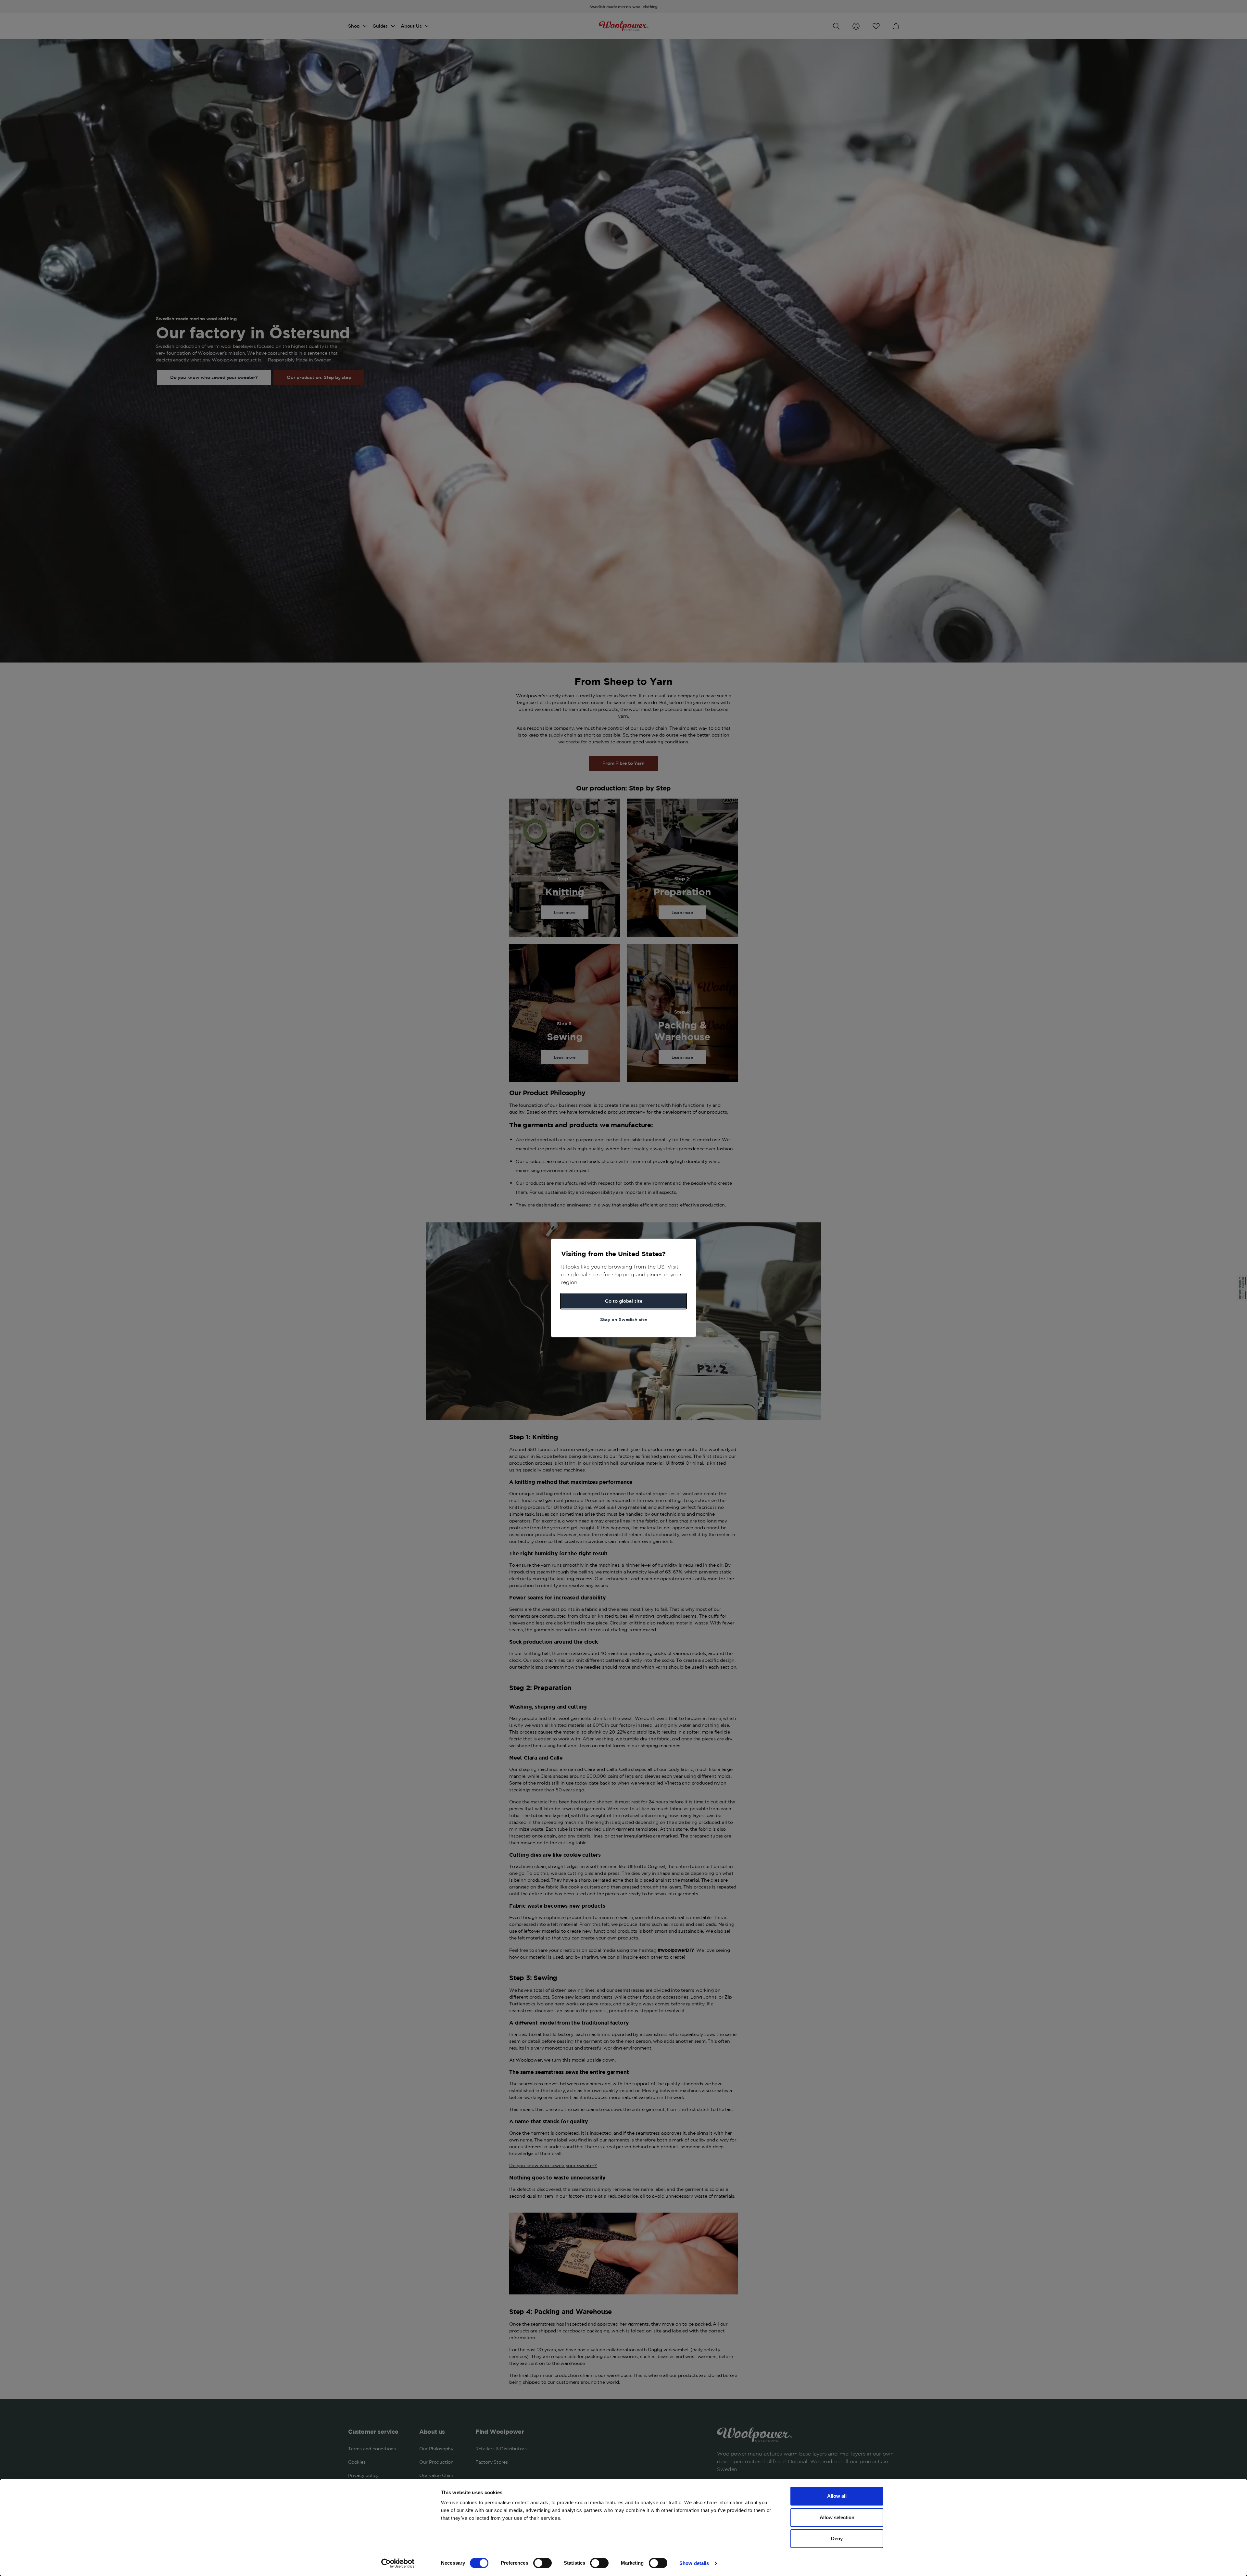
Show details (694, 2563)
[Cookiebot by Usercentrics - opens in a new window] (398, 2563)
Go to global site (624, 1301)
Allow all (837, 2496)
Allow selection (837, 2517)
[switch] (542, 2563)
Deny (837, 2538)
